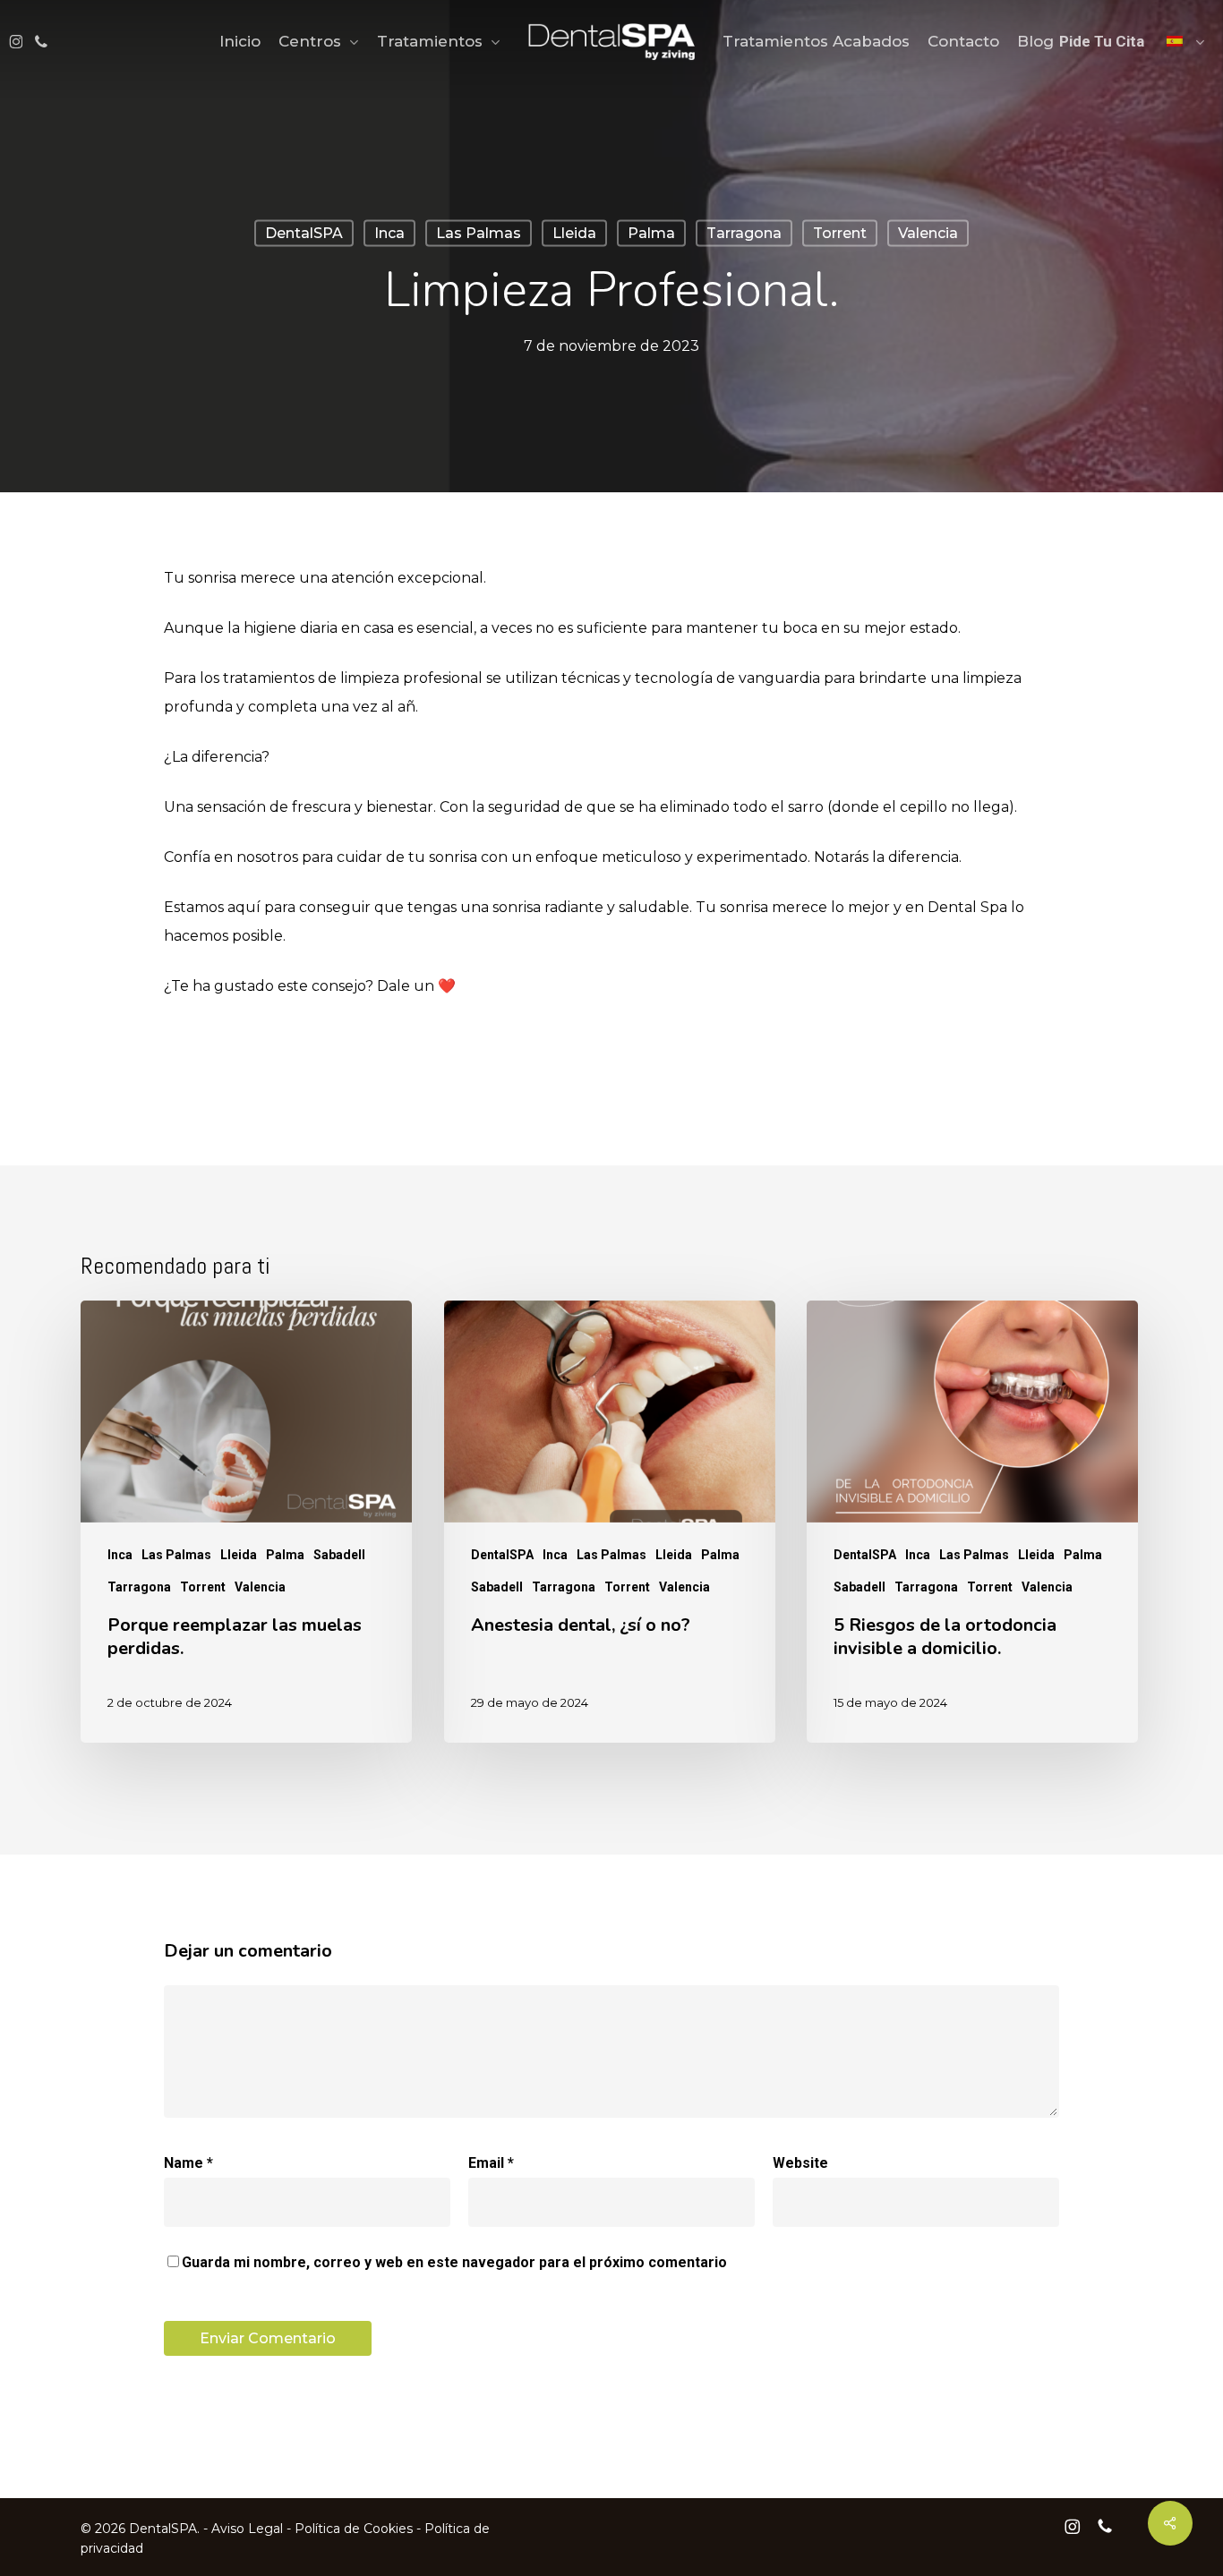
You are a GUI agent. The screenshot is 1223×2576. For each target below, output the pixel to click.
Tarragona (744, 233)
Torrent (840, 233)
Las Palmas (479, 233)
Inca (389, 233)
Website (800, 2163)
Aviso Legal (247, 2529)
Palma (651, 233)
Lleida (574, 233)
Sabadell (339, 1555)
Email (491, 2163)
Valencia (928, 233)
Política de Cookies (354, 2529)
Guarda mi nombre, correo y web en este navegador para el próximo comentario (454, 2262)
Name (188, 2163)
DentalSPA (304, 233)
